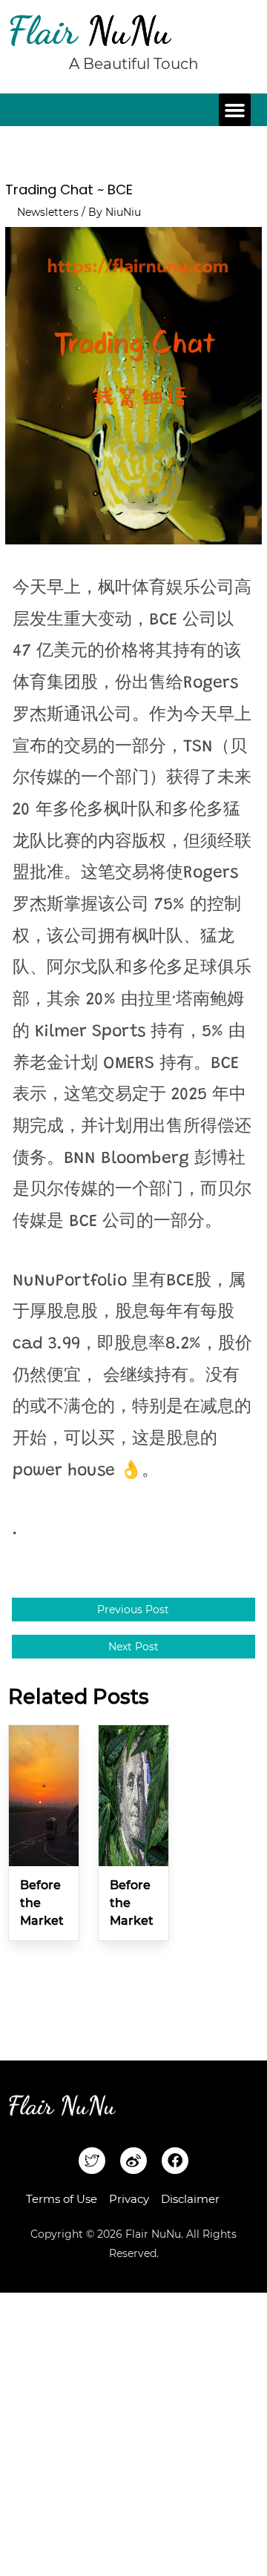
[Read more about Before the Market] (44, 1795)
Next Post (133, 1647)
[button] (235, 110)
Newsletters (48, 212)
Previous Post (133, 1610)
